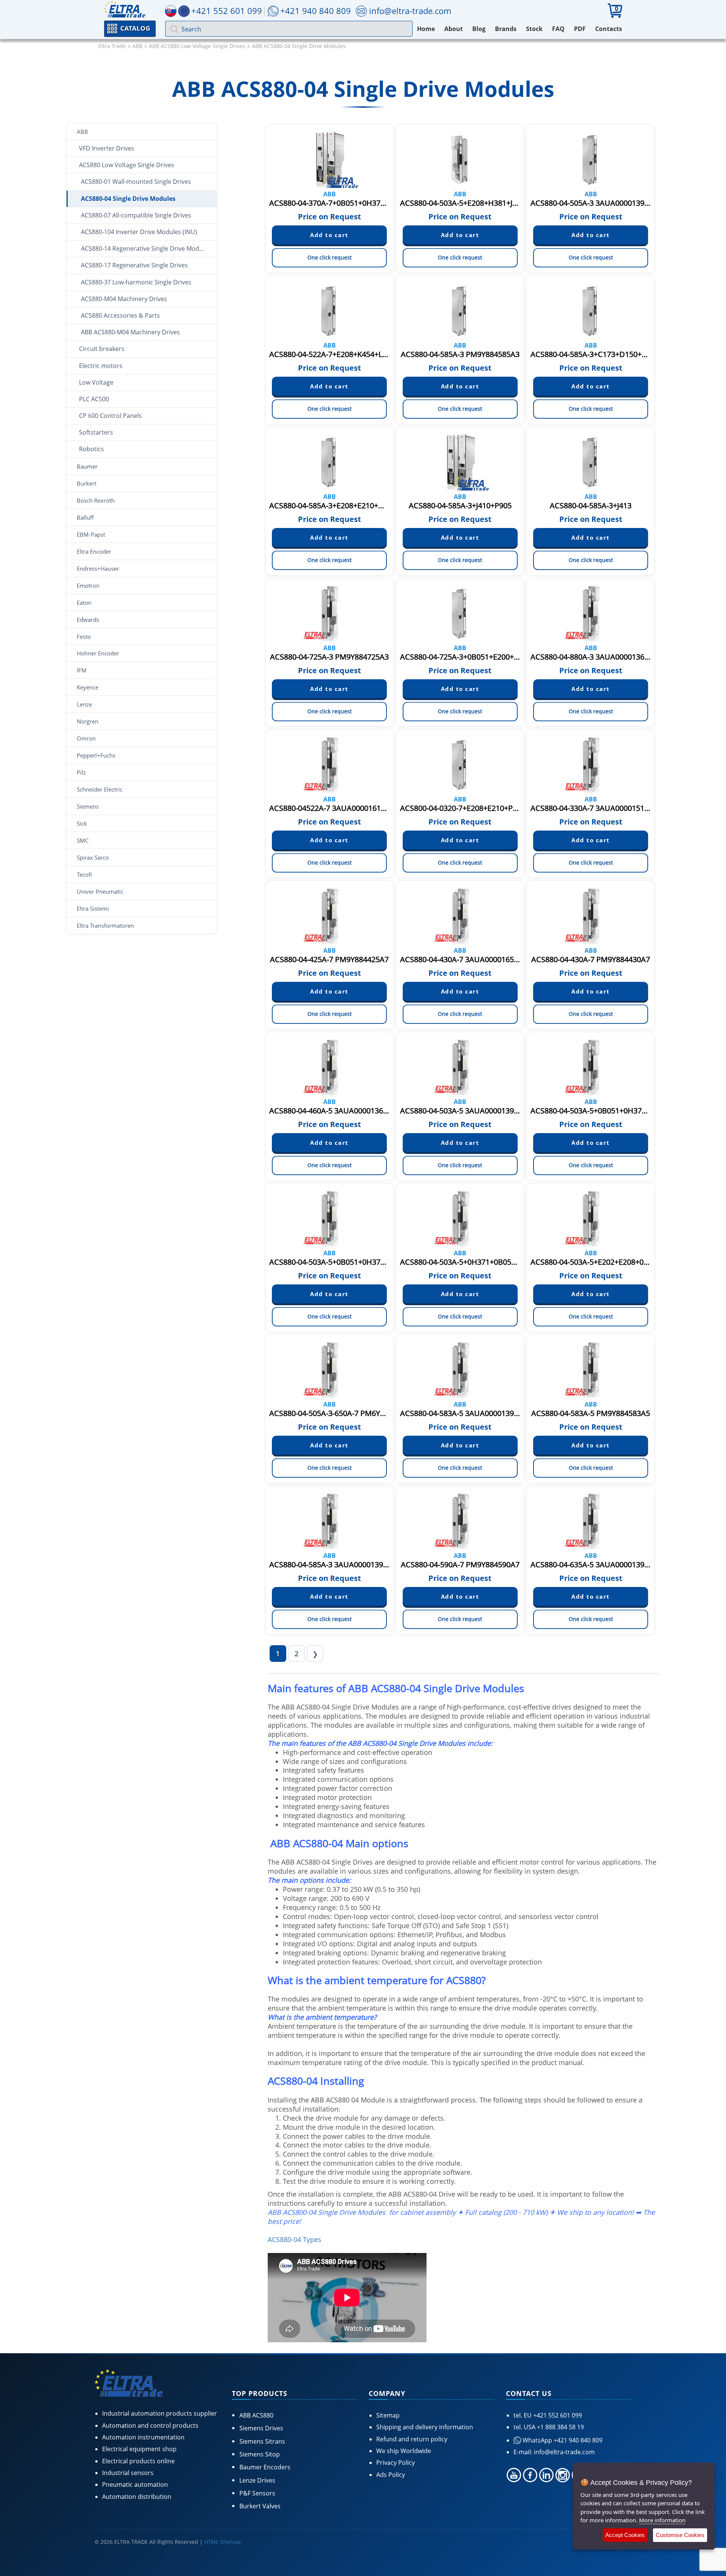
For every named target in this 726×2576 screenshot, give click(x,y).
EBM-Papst (91, 534)
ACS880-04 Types (295, 2239)
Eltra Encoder (94, 551)
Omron (86, 738)
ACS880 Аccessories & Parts (120, 315)
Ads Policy (391, 2475)
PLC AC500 (94, 399)
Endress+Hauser (98, 568)
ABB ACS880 (256, 2415)
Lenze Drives (257, 2480)
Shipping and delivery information (425, 2427)
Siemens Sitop (260, 2454)
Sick (82, 823)
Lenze (84, 704)
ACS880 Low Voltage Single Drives (127, 165)
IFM (82, 670)
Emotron (88, 585)
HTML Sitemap (223, 2542)
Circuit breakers (102, 349)
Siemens (88, 806)
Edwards (88, 620)
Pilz (81, 772)
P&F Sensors (257, 2493)
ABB (82, 132)
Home (426, 29)
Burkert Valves (260, 2506)
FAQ (558, 29)
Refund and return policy (412, 2439)
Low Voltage (96, 382)
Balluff (85, 517)
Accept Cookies (625, 2535)
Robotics (92, 449)
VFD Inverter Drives (107, 148)
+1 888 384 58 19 (560, 2427)
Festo (84, 637)
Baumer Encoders (265, 2467)
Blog (479, 29)
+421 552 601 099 (557, 2415)
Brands (506, 29)
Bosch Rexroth (96, 500)
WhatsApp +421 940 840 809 (562, 2440)
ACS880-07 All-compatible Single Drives (136, 215)
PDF (580, 29)
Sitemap (388, 2415)
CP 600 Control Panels (110, 416)
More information (662, 2520)
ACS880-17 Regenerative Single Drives (134, 265)
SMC (83, 840)
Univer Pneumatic (100, 891)
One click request (330, 257)
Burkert (87, 483)
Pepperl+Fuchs (96, 755)
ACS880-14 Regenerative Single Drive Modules (146, 248)
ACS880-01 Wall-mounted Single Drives (136, 182)
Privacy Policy (396, 2463)
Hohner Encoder (98, 653)
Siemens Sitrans (262, 2441)
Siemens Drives (261, 2428)
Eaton (84, 602)
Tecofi (84, 874)
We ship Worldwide (404, 2451)
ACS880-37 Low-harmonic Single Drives (136, 282)
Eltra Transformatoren (105, 925)
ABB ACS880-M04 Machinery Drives (130, 332)
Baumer (87, 466)
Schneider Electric (100, 789)
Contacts (609, 29)
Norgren (88, 721)
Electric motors (101, 366)
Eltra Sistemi (93, 908)
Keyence (88, 687)
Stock (534, 29)
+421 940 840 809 (316, 11)
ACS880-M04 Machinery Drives (124, 299)
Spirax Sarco (93, 857)
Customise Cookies (680, 2535)
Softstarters (96, 432)
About (454, 29)
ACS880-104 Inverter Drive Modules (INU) (139, 232)
